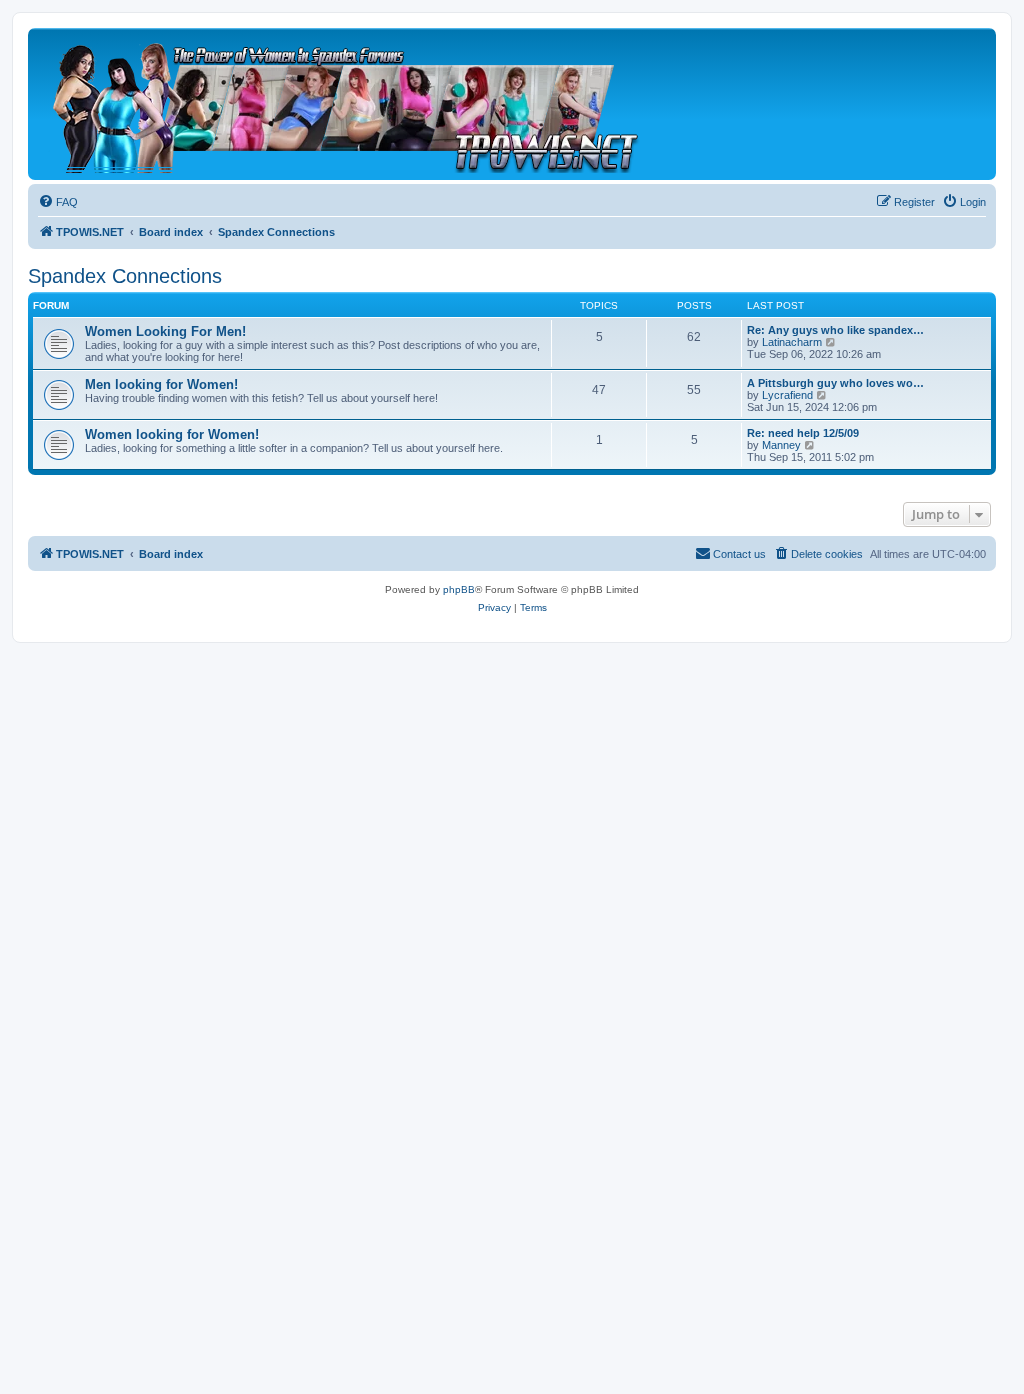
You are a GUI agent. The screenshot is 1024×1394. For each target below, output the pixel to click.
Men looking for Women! (161, 384)
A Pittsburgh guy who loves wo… (835, 383)
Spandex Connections (125, 276)
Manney (781, 445)
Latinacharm (792, 342)
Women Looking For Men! (165, 331)
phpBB (459, 589)
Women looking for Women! (172, 434)
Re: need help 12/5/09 (803, 433)
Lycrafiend (787, 395)
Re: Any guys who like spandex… (835, 330)
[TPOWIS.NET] (344, 104)
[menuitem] (58, 202)
